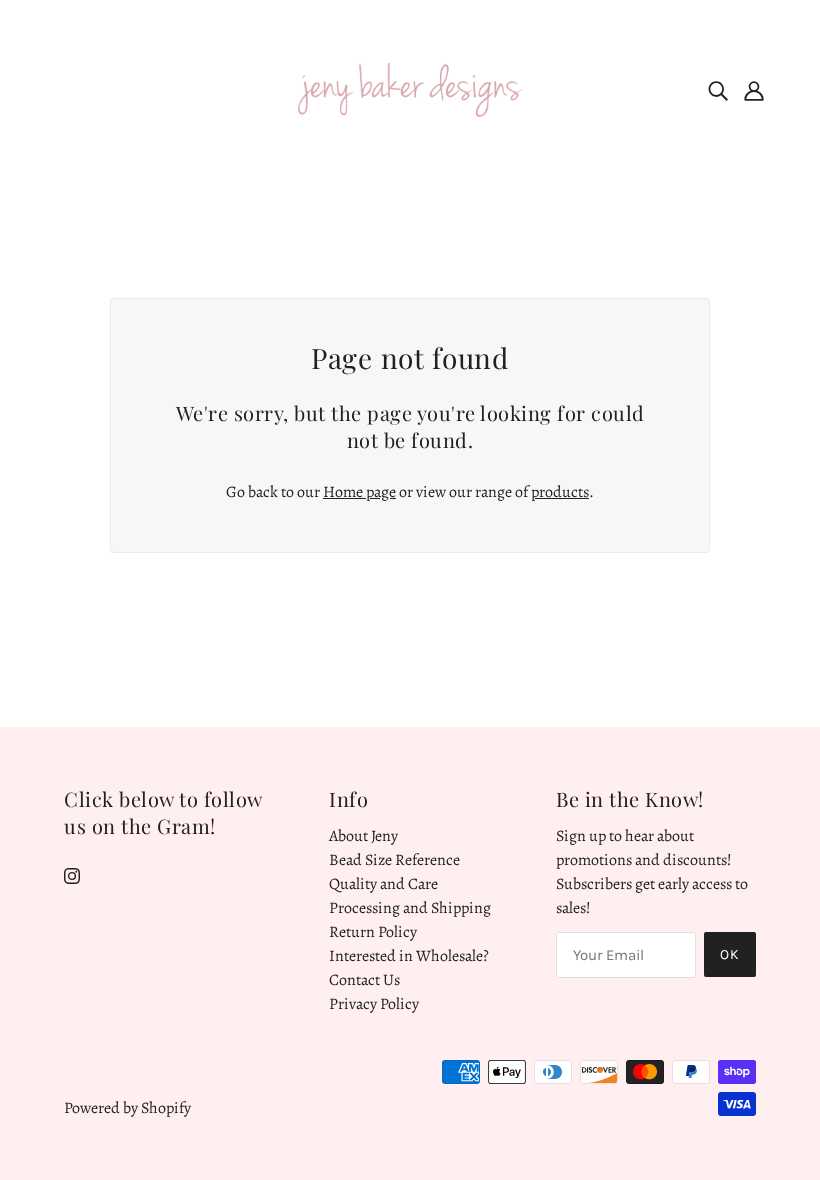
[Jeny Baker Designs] (410, 89)
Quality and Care (383, 884)
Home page (359, 492)
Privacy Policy (374, 1004)
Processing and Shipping (410, 908)
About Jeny (363, 836)
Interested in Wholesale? (409, 956)
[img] (718, 90)
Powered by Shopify (127, 1108)
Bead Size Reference (394, 860)
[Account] (754, 90)
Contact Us (364, 980)
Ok (730, 954)
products (560, 492)
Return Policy (373, 932)
